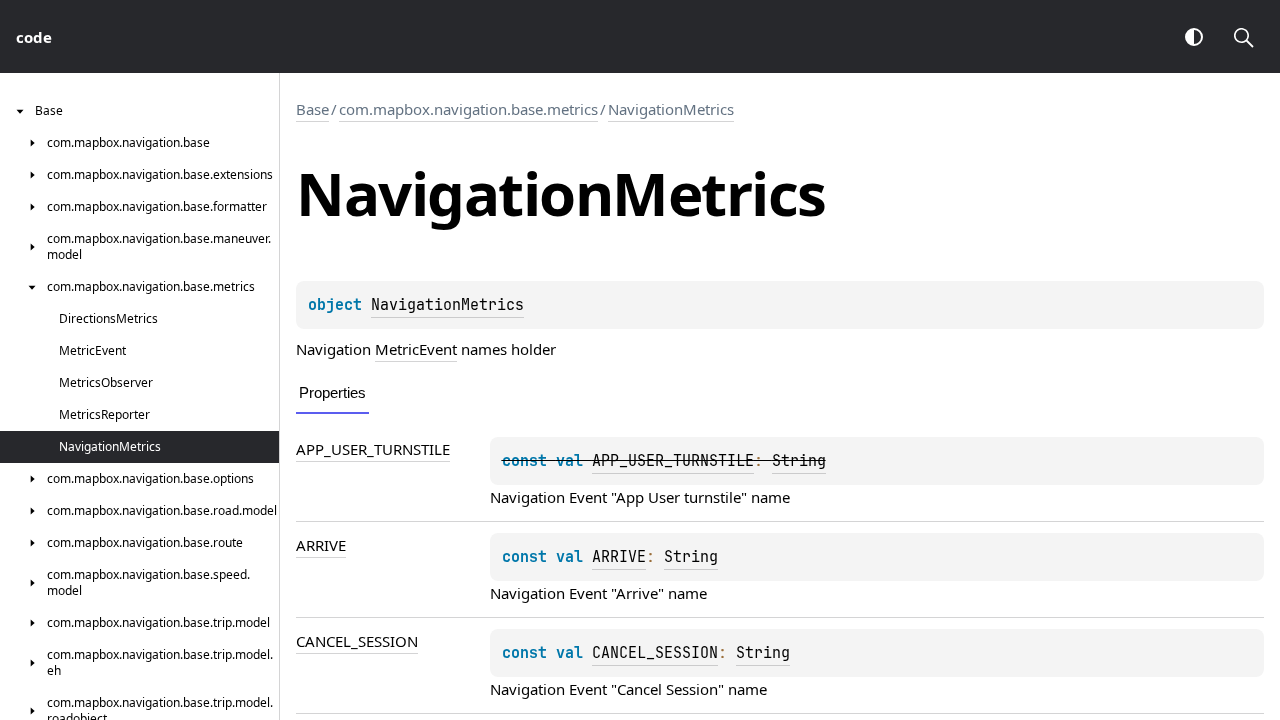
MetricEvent (416, 349)
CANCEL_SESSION (357, 641)
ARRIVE (321, 545)
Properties (332, 392)
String (799, 461)
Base (312, 109)
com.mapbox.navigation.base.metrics (468, 109)
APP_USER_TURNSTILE (373, 449)
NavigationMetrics (671, 109)
